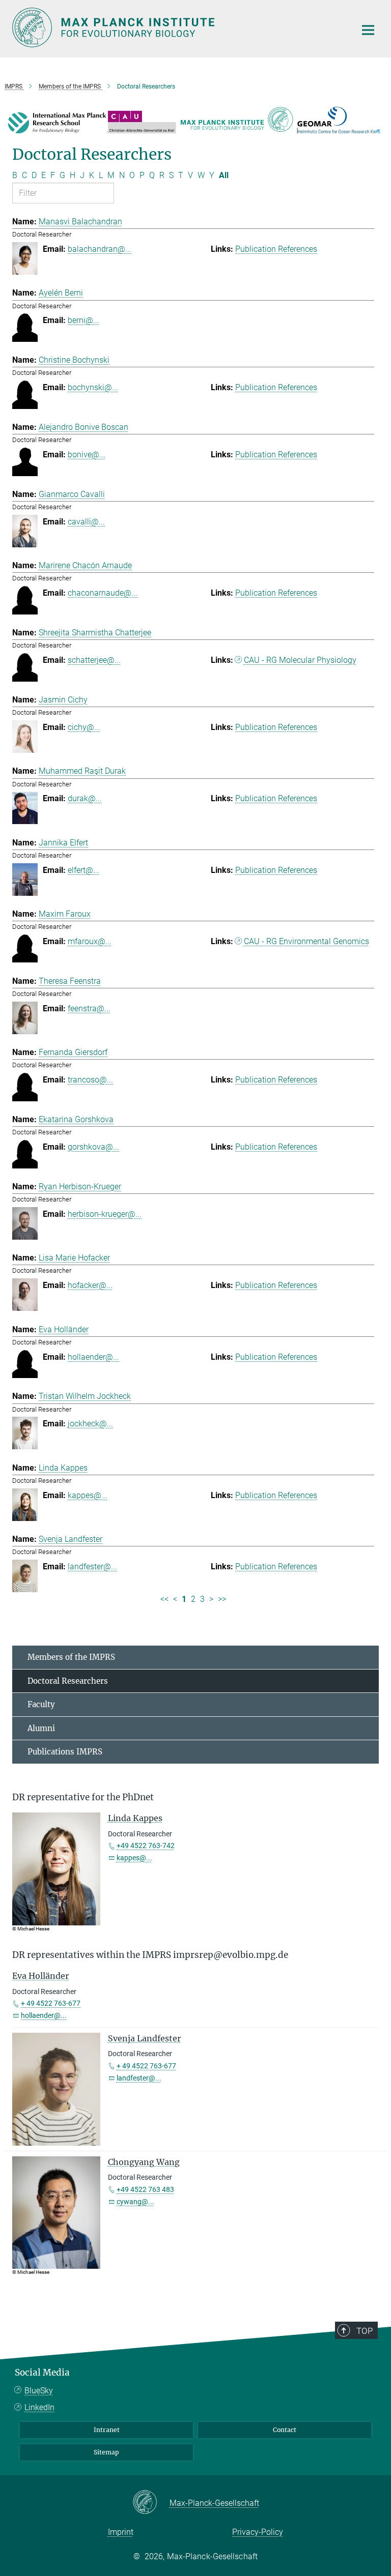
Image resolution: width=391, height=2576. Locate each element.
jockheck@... (90, 1424)
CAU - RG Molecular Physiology (300, 660)
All (224, 175)
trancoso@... (90, 1080)
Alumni (41, 1728)
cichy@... (84, 727)
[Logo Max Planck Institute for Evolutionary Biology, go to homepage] (178, 27)
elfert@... (83, 870)
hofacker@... (90, 1285)
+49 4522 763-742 (146, 1846)
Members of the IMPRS (71, 1657)
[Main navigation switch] (368, 30)
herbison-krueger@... (105, 1214)
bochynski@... (93, 387)
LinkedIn (39, 2407)
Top (365, 2331)
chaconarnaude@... (103, 593)
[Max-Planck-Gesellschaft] (151, 2503)
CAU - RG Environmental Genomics (306, 941)
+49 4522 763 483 (145, 2189)
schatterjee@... (94, 660)
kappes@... (88, 1495)
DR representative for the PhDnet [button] (83, 1797)
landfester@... (92, 1567)
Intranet (107, 2430)
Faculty (41, 1704)
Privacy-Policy (258, 2532)
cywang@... (135, 2202)
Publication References (276, 249)
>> (222, 1599)
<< (164, 1599)
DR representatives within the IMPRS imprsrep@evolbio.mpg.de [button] (150, 1955)
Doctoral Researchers (68, 1681)
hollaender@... (93, 1357)
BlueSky (39, 2391)
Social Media (42, 2373)
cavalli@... (86, 522)
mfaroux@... (90, 941)
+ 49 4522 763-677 (51, 2003)
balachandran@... (100, 249)
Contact (285, 2430)
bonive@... (87, 455)
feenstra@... (89, 1008)
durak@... (85, 798)
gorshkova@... (93, 1147)
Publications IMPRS (65, 1752)
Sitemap (106, 2452)
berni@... (83, 320)
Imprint (121, 2532)
